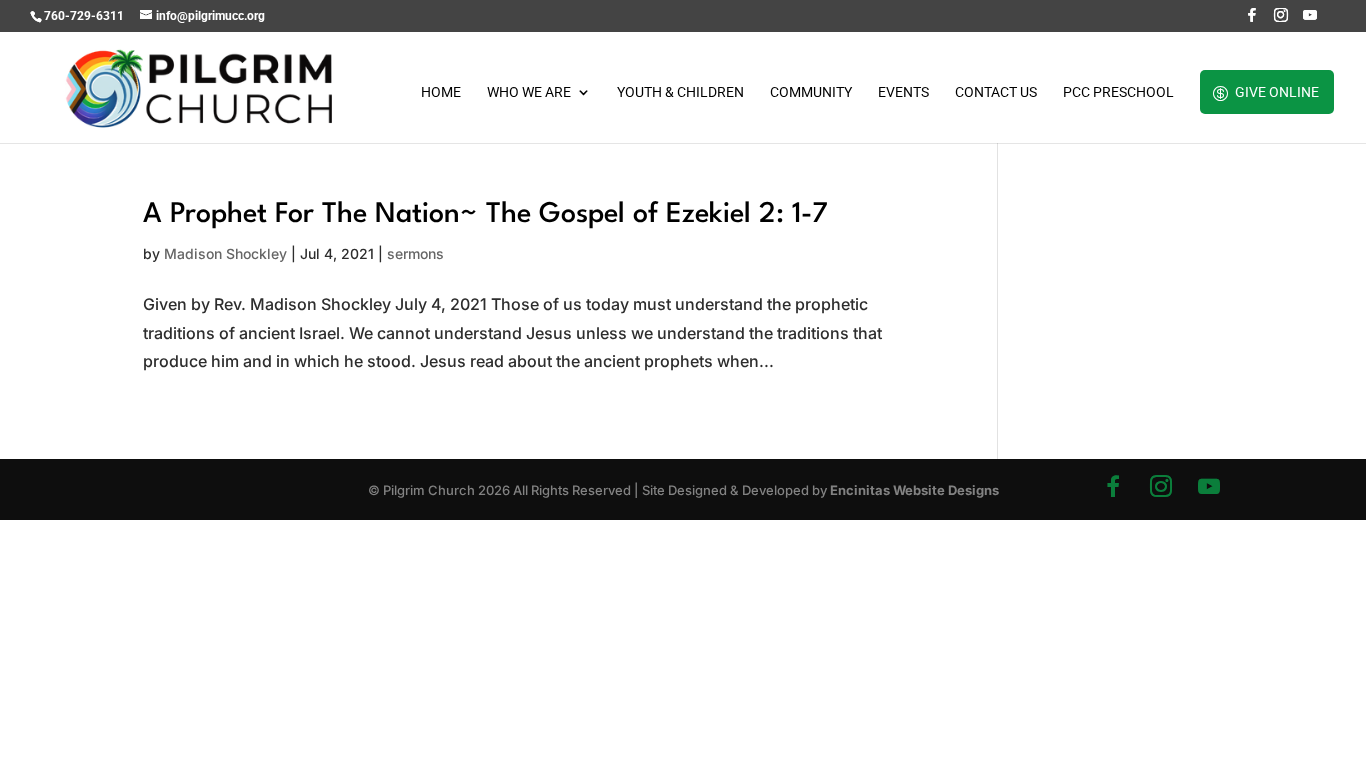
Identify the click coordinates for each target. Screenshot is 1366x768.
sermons (415, 253)
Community (811, 92)
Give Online (1277, 92)
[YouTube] (1310, 20)
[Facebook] (1252, 20)
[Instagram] (1281, 20)
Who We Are (529, 92)
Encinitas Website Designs (914, 490)
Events (903, 92)
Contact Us (996, 92)
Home (441, 92)
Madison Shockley (225, 253)
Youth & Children (680, 92)
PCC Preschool (1118, 92)
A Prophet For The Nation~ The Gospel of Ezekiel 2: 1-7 (485, 215)
